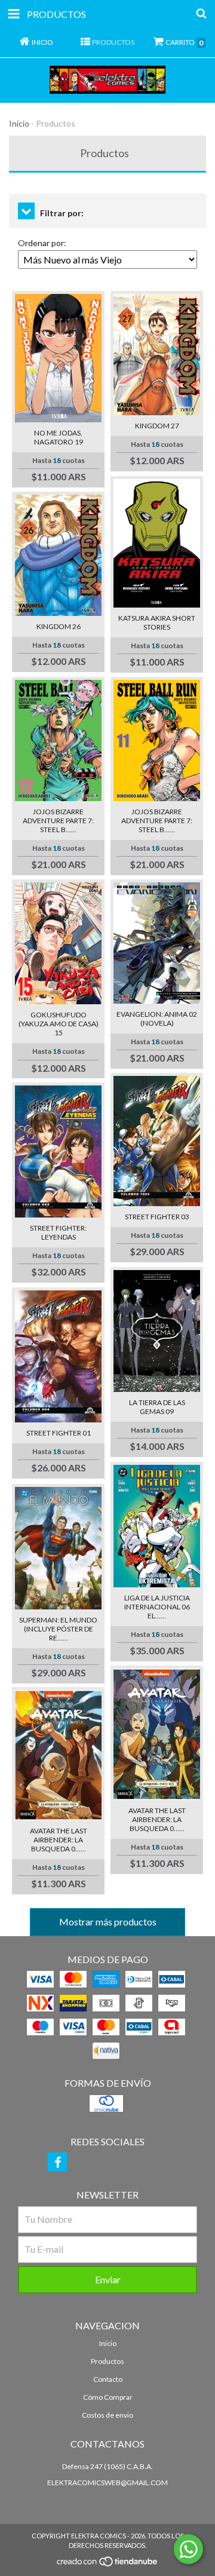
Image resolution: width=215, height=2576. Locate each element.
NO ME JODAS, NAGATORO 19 (59, 437)
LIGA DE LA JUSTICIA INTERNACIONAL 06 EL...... (157, 1607)
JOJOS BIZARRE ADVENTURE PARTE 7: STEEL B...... (58, 821)
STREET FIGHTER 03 (157, 1217)
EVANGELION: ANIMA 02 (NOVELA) (157, 1019)
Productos (107, 2361)
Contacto (108, 2379)
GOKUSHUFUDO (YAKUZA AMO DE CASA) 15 (59, 1024)
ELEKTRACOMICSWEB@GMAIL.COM (107, 2483)
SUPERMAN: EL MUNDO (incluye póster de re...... (58, 1629)
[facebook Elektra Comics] (57, 2162)
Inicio (19, 123)
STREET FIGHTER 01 (59, 1433)
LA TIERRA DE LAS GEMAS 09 (157, 1407)
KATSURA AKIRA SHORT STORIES (157, 622)
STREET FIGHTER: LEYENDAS (58, 1232)
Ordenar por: (42, 243)
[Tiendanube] (108, 2565)
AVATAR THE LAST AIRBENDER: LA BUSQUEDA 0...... (59, 1840)
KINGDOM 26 (59, 626)
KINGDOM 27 (157, 426)
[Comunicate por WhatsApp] (188, 2549)
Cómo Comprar (108, 2397)
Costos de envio (107, 2415)
